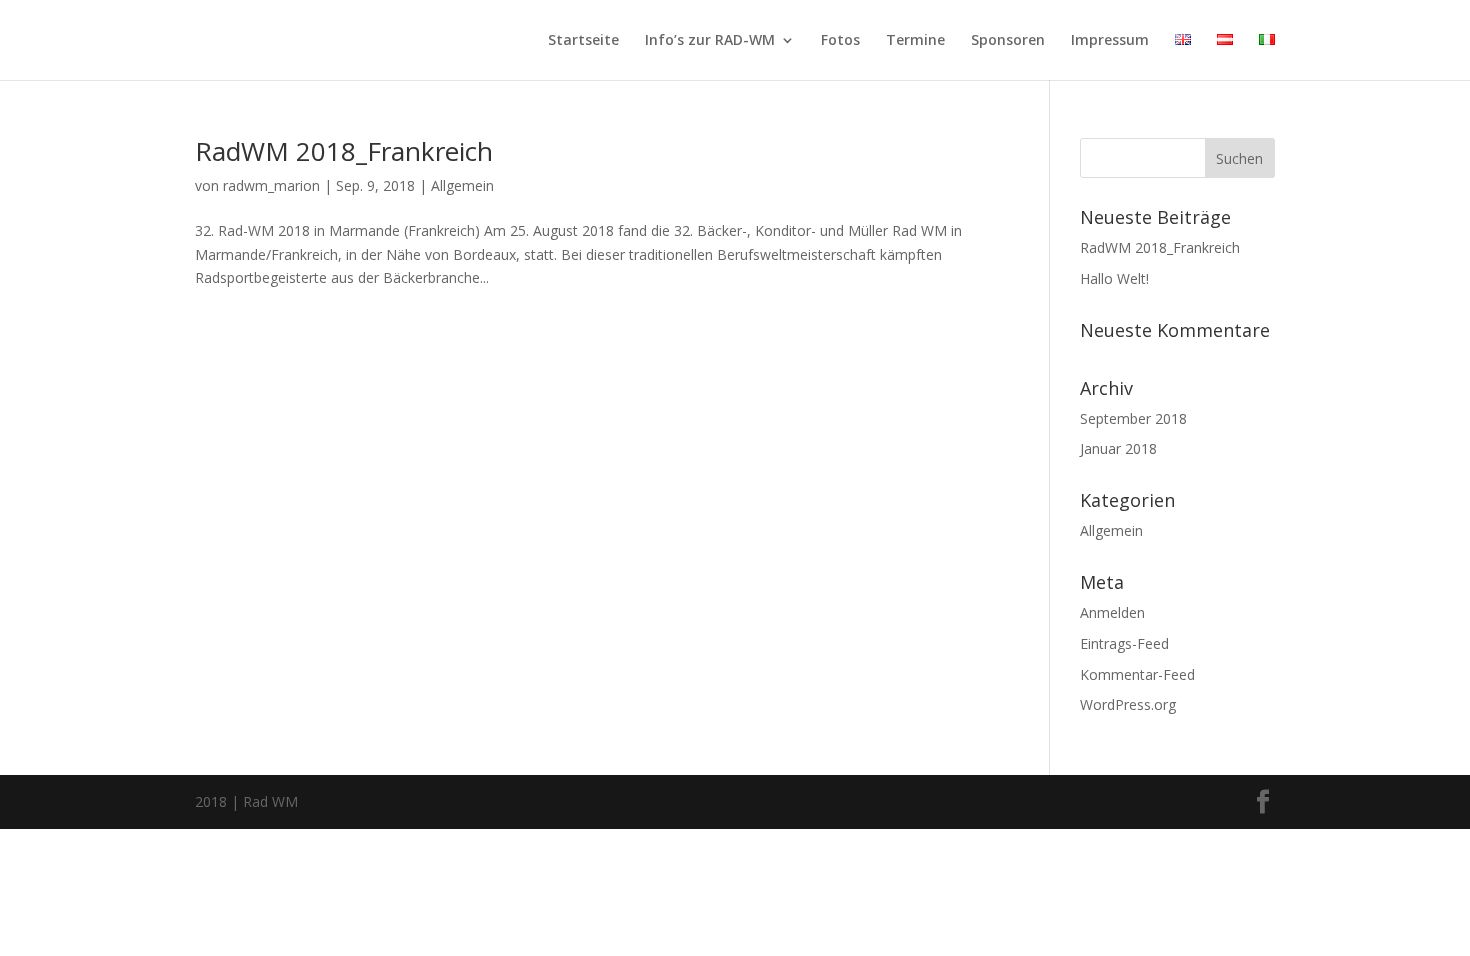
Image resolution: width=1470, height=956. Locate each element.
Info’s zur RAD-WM (710, 41)
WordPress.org (1128, 704)
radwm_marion (271, 185)
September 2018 (1133, 418)
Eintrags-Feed (1124, 643)
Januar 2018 (1118, 448)
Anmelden (1112, 612)
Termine (915, 41)
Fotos (840, 41)
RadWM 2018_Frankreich (344, 151)
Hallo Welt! (1114, 278)
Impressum (1110, 41)
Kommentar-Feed (1137, 674)
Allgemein (462, 185)
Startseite (583, 41)
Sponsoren (1008, 41)
